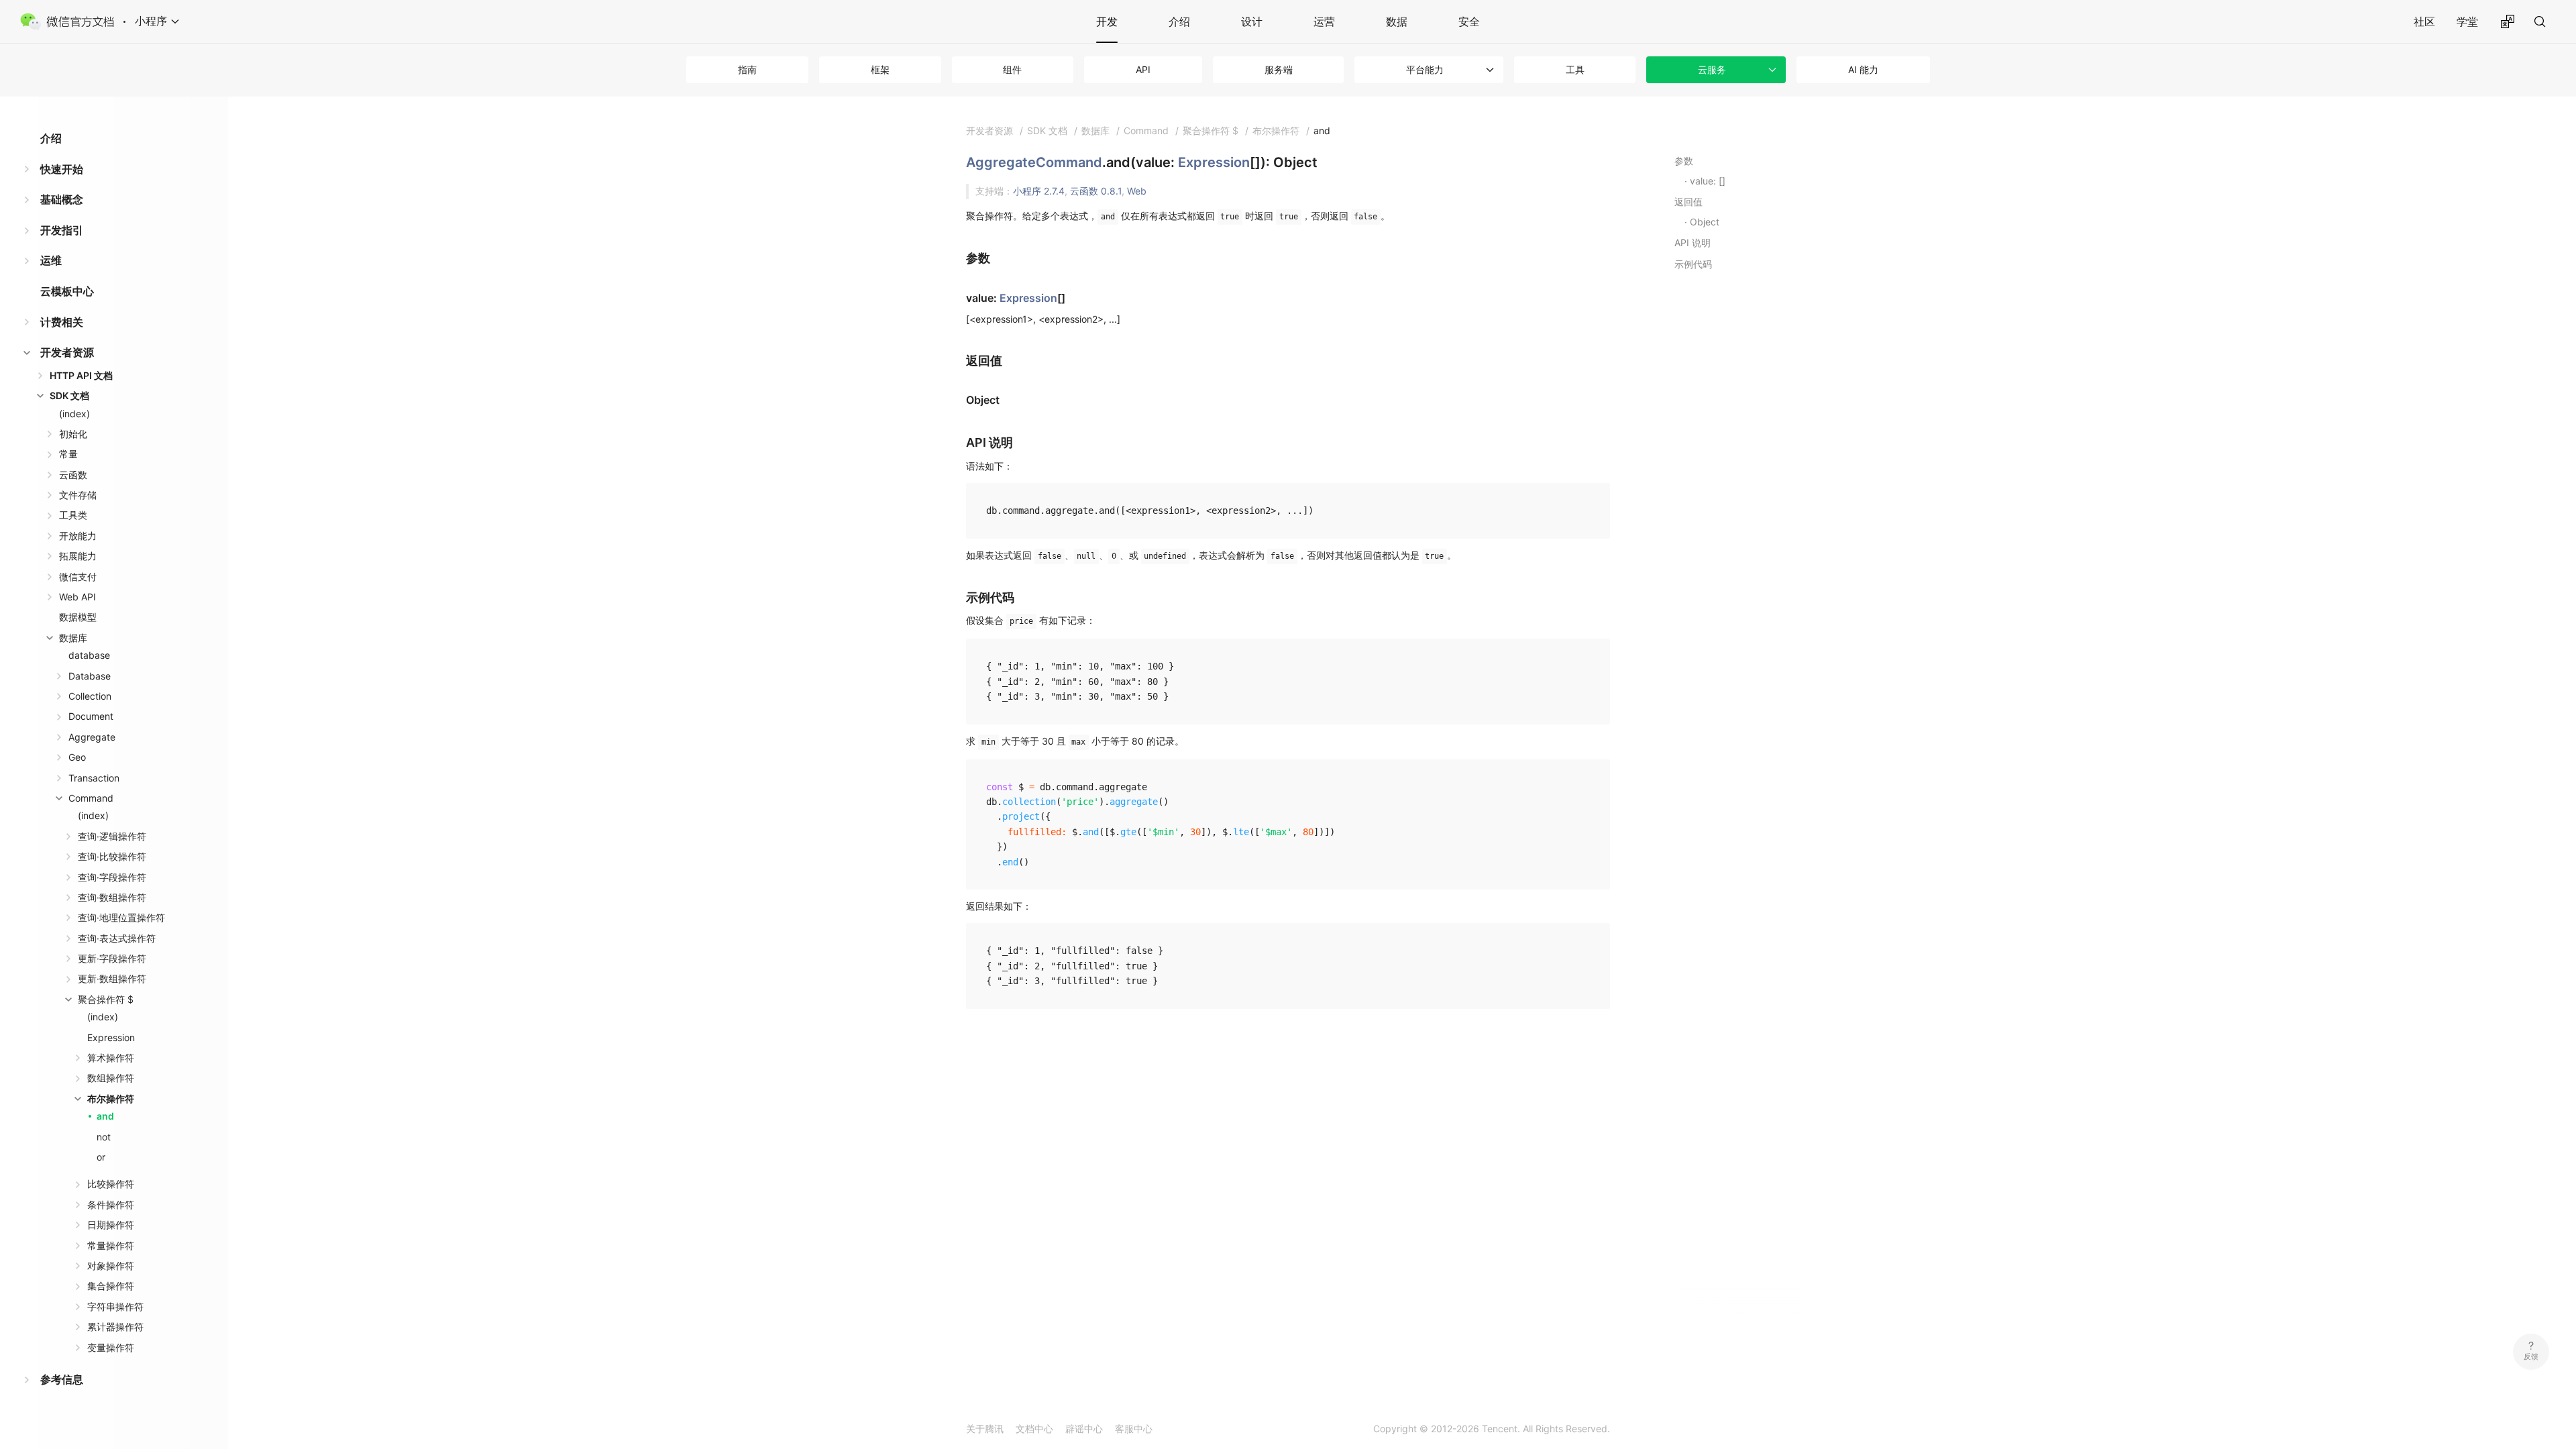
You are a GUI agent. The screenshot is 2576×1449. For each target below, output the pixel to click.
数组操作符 (111, 1078)
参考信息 (62, 1379)
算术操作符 (111, 1058)
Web (1137, 191)
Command (91, 798)
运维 (51, 260)
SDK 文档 (69, 395)
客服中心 (1134, 1429)
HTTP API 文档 (81, 375)
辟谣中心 (1084, 1429)
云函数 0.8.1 (1096, 191)
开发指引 (62, 230)
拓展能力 (78, 556)
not (104, 1137)
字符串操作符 (115, 1306)
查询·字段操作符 (112, 877)
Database (90, 676)
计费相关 (62, 322)
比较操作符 (111, 1184)
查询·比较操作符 (112, 856)
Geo (77, 757)
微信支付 (78, 577)
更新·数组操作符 (112, 978)
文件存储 (78, 495)
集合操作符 (111, 1286)
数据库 (73, 638)
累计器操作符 (115, 1327)
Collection (90, 696)
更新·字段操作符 (112, 958)
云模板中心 (67, 291)
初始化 (73, 434)
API (1143, 69)
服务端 (1279, 69)
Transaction (94, 778)
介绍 (1179, 21)
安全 (1469, 21)
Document (91, 716)
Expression (111, 1037)
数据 (1397, 21)
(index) (74, 414)
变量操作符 (111, 1347)
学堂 (2467, 21)
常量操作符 (111, 1245)
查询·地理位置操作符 (121, 917)
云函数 (73, 475)
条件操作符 (111, 1204)
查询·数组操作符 (112, 897)
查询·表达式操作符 (117, 938)
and (105, 1116)
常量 (68, 454)
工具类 (73, 515)
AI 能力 (1863, 69)
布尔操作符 (111, 1098)
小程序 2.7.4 (1039, 191)
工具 (1575, 69)
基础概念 (62, 199)
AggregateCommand (1034, 162)
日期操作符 (111, 1225)
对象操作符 (111, 1266)
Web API (77, 597)
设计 (1252, 21)
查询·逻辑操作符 (112, 836)
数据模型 (78, 617)
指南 (747, 69)
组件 (1012, 69)
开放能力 (78, 536)
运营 (1324, 21)
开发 (1107, 21)
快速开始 (62, 169)
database (89, 655)
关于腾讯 (985, 1429)
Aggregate (92, 737)
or (101, 1157)
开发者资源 (67, 352)
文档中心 (1034, 1429)
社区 (2424, 21)
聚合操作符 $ (106, 999)
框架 (880, 69)
